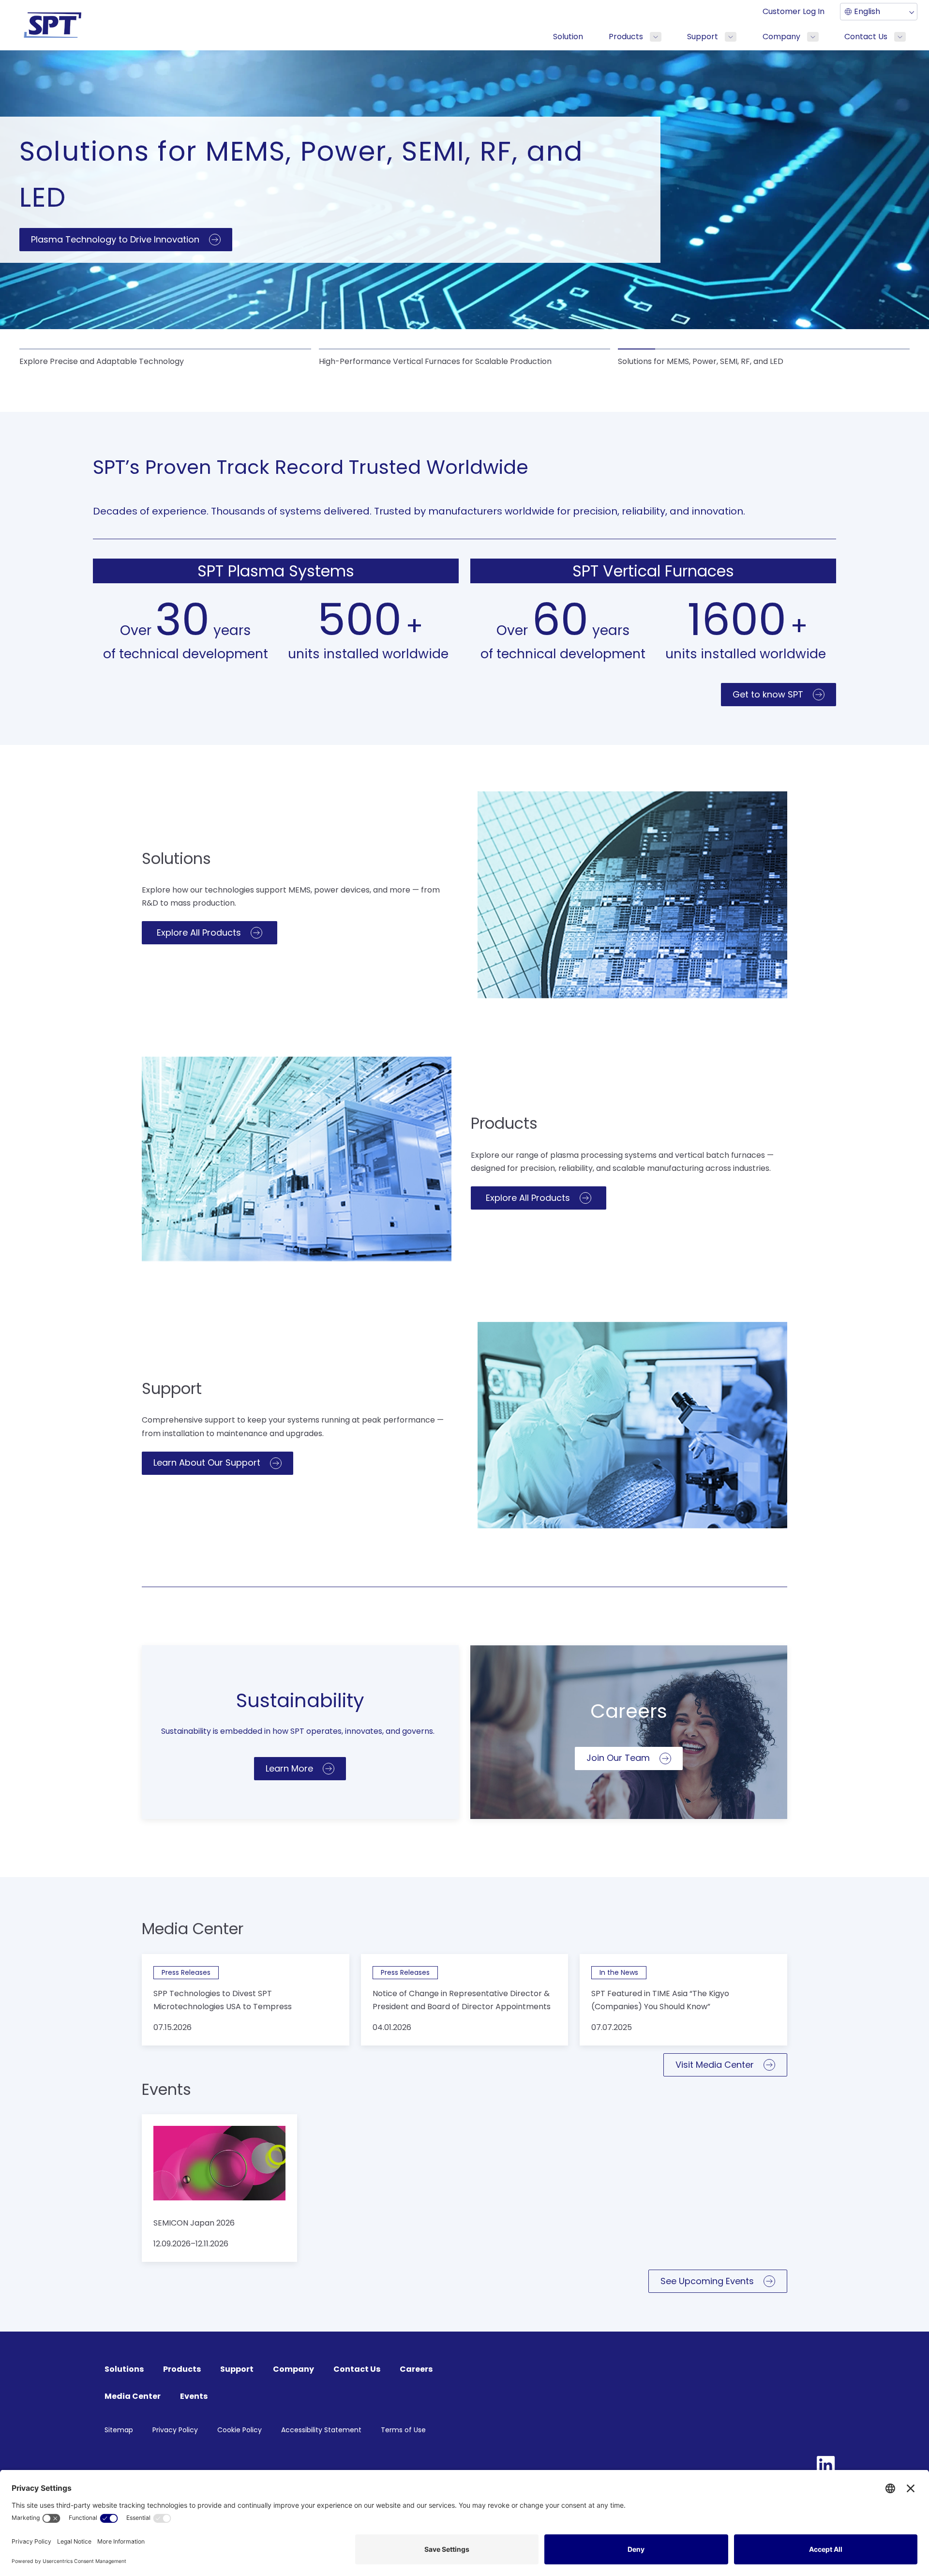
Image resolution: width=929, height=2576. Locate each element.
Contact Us (866, 37)
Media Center (133, 2396)
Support (703, 37)
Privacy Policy (175, 2430)
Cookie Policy (240, 2430)
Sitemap (119, 2430)
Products (626, 37)
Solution (568, 37)
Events (194, 2396)
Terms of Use (403, 2430)
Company (781, 37)
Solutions (124, 2369)
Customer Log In (794, 11)
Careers (416, 2369)
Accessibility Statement (321, 2430)
